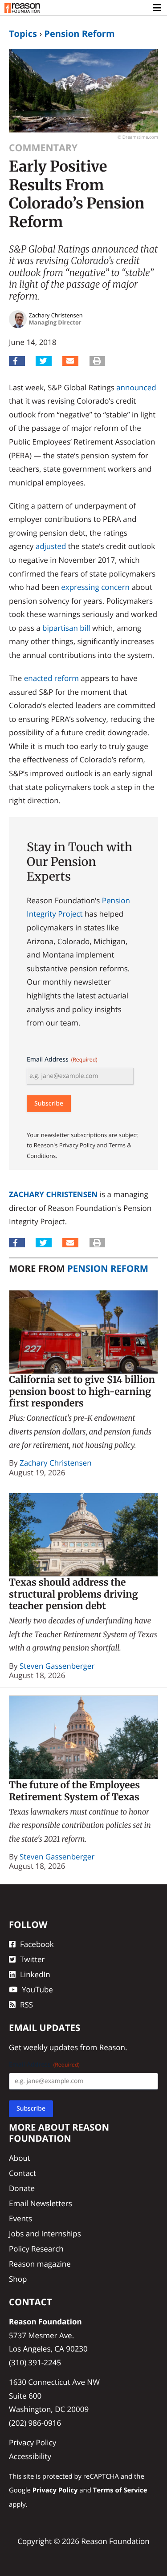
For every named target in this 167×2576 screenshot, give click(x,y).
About (20, 2158)
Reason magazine (40, 2264)
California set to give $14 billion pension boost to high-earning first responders (82, 1391)
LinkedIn (35, 1974)
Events (20, 2218)
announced (136, 387)
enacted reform (51, 678)
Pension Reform (79, 34)
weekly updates (51, 2047)
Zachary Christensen (53, 1194)
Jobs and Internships (45, 2233)
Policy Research (36, 2249)
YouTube (37, 1989)
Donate (22, 2189)
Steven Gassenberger (57, 1666)
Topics (23, 34)
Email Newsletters (41, 2204)
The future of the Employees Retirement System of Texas (74, 1791)
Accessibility (30, 2456)
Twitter (32, 1959)
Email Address (62, 1060)
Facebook (37, 1944)
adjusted (51, 546)
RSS (26, 2005)
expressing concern (95, 587)
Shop (18, 2279)
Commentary (43, 148)
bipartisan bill (66, 628)
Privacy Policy (33, 2442)
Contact (22, 2173)
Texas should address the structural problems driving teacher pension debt (73, 1594)
